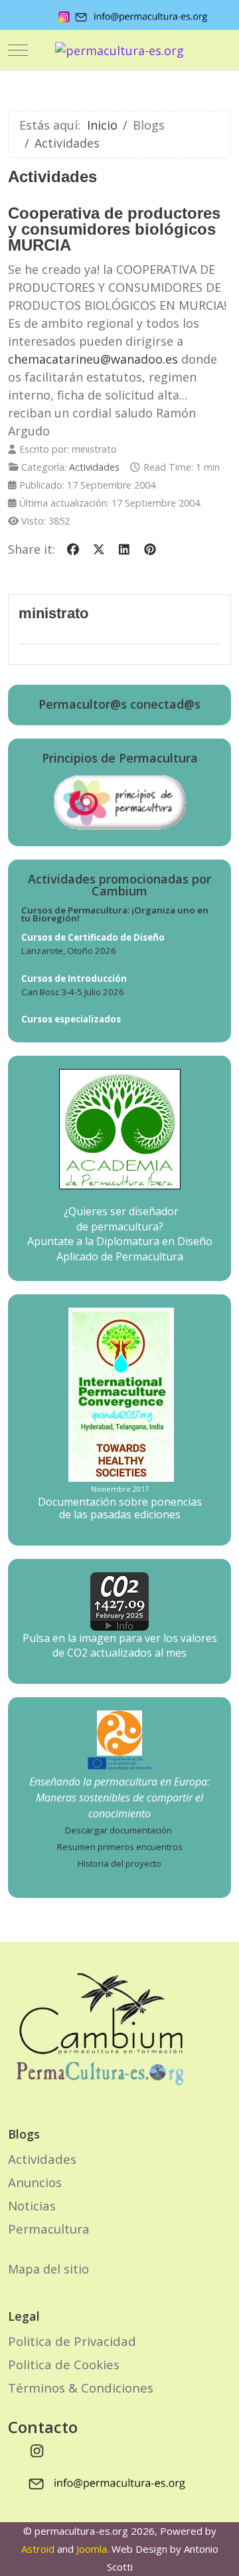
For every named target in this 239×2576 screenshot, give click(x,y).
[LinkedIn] (124, 549)
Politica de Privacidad (72, 2341)
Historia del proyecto (119, 1863)
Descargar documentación (119, 1830)
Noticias (32, 2205)
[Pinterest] (150, 549)
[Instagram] (37, 2450)
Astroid (38, 2549)
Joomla (92, 2549)
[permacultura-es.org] (119, 50)
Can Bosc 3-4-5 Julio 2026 (73, 992)
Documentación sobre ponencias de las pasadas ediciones (120, 1508)
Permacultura (49, 2229)
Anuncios (35, 2182)
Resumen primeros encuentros (120, 1847)
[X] (99, 549)
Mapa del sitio (48, 2269)
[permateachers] (119, 1732)
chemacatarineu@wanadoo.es (93, 359)
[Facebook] (73, 549)
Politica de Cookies (64, 2364)
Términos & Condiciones (81, 2388)
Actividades (94, 467)
